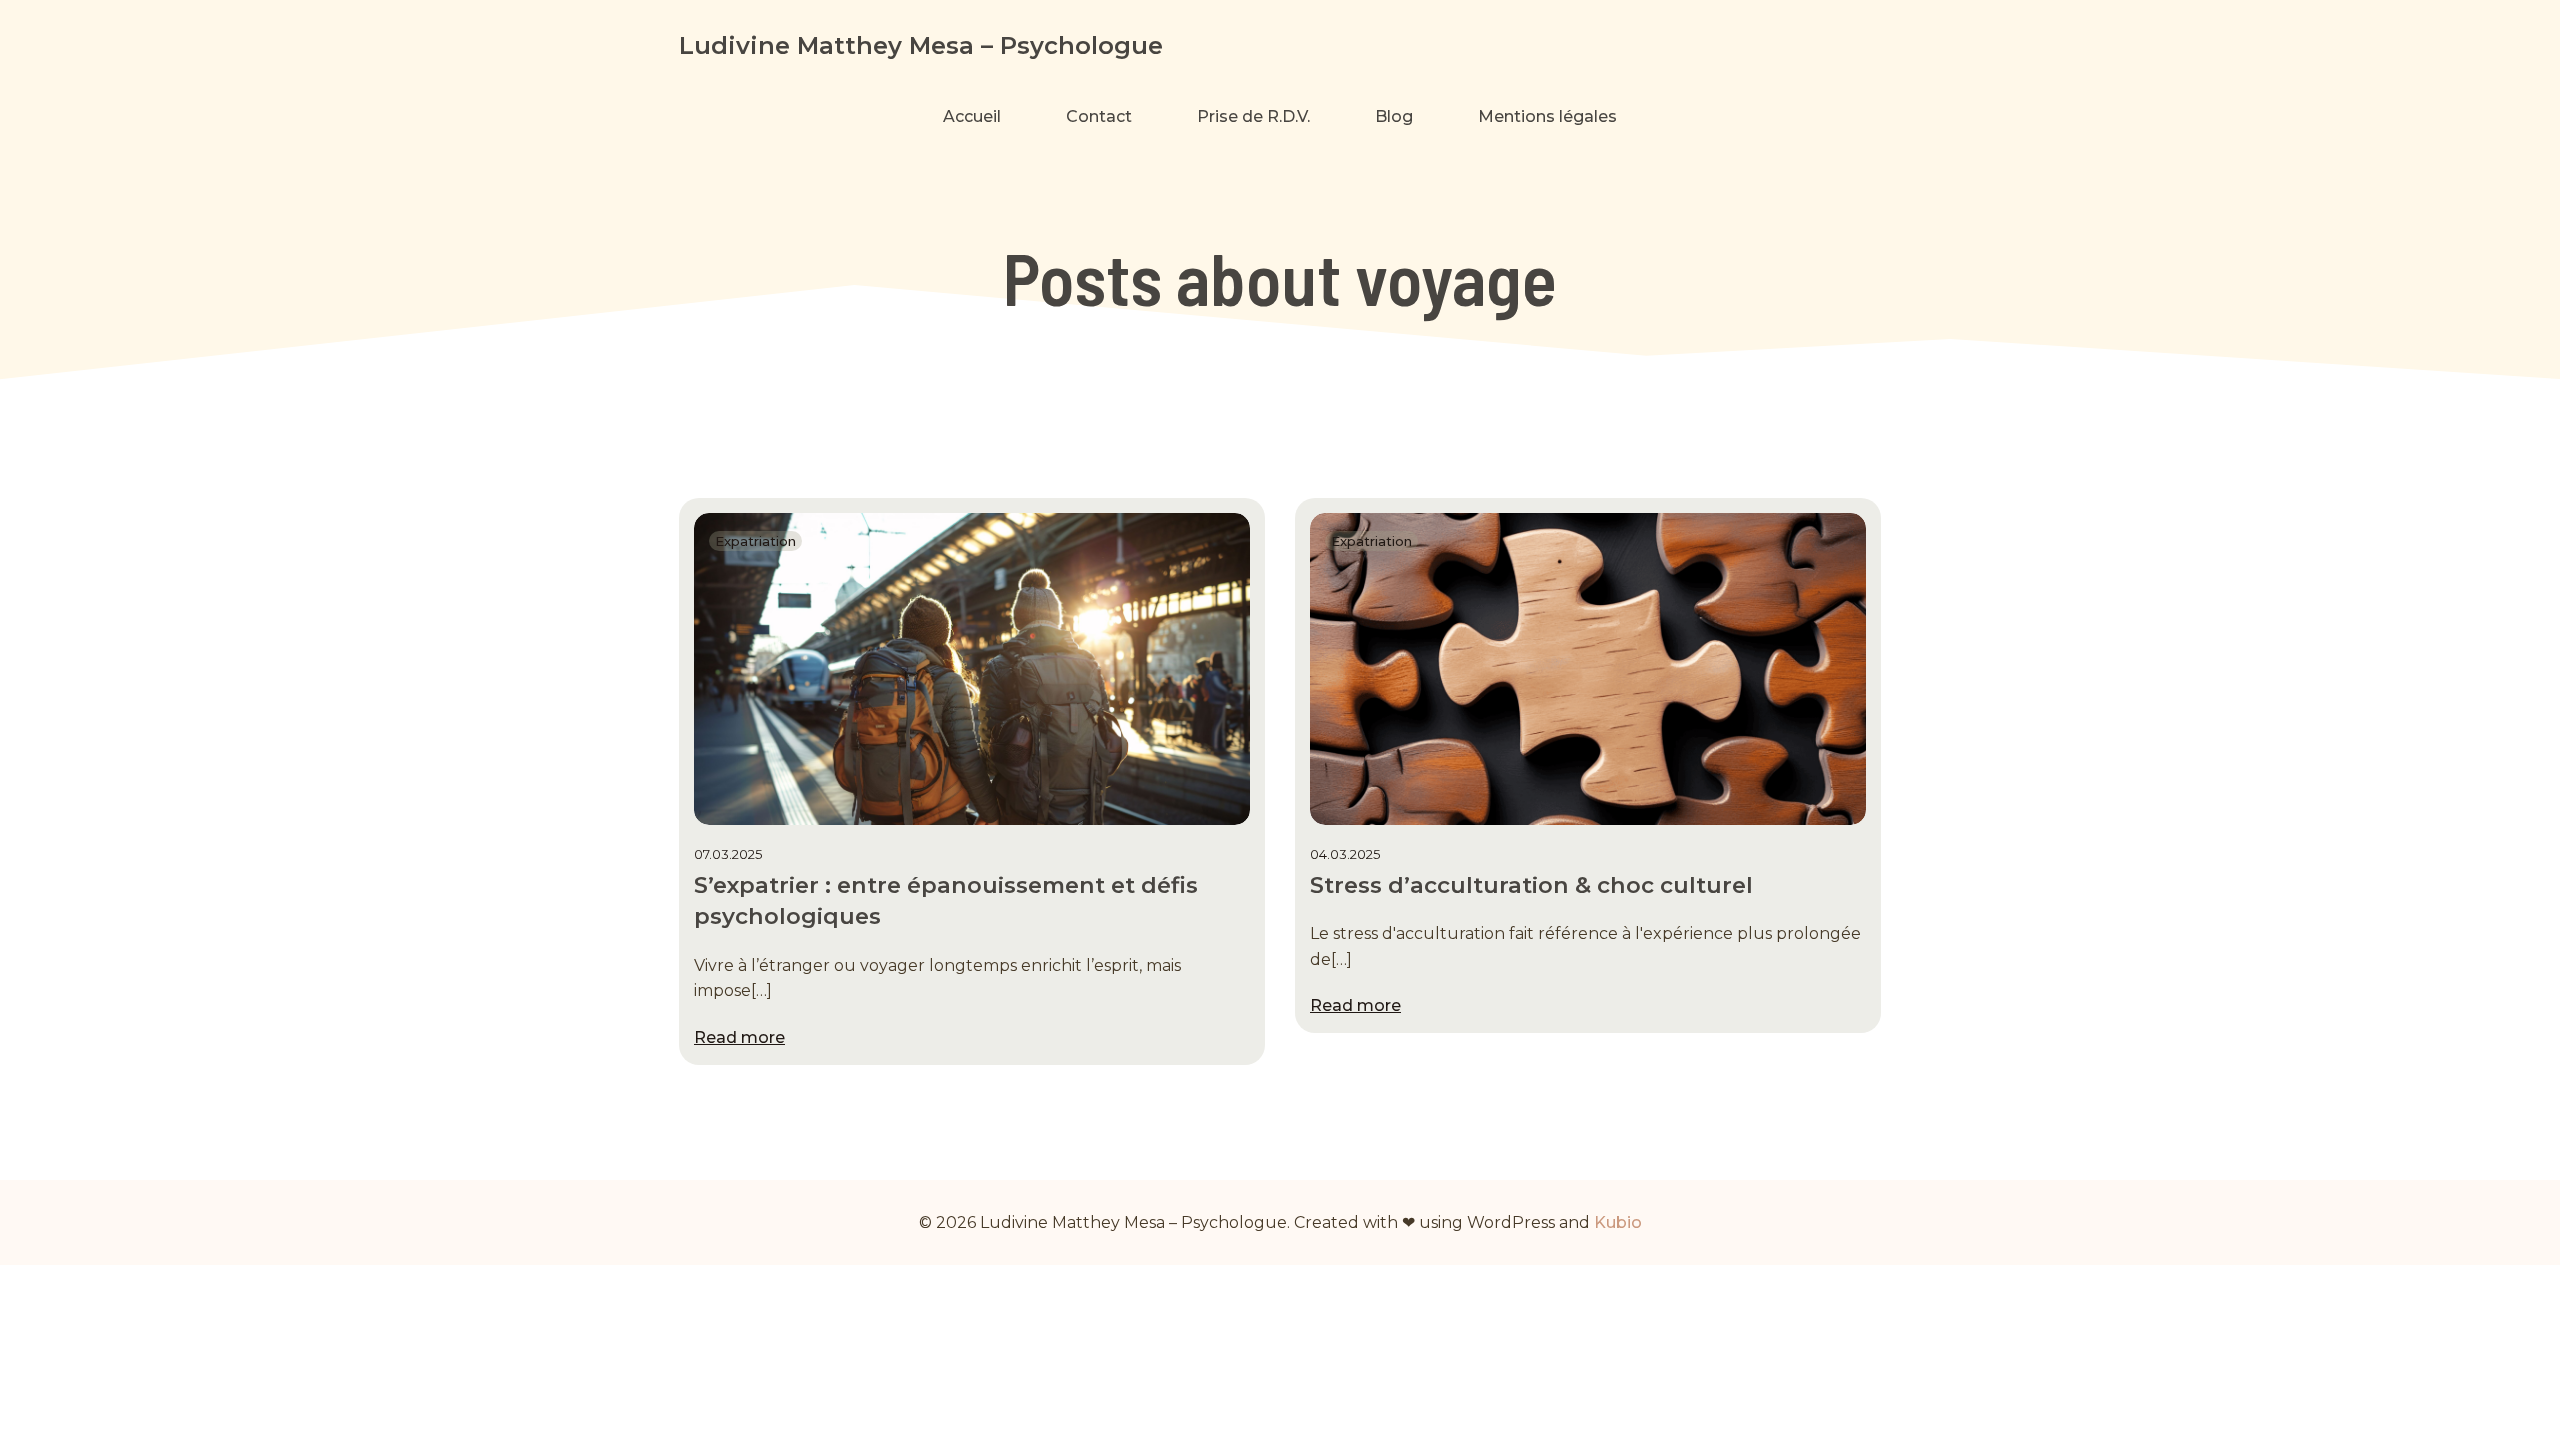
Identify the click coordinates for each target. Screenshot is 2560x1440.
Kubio (1618, 1222)
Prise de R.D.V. (1253, 116)
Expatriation (755, 541)
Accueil (972, 116)
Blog (1394, 116)
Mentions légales (1547, 116)
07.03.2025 (728, 854)
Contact (1099, 116)
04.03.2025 (1345, 854)
